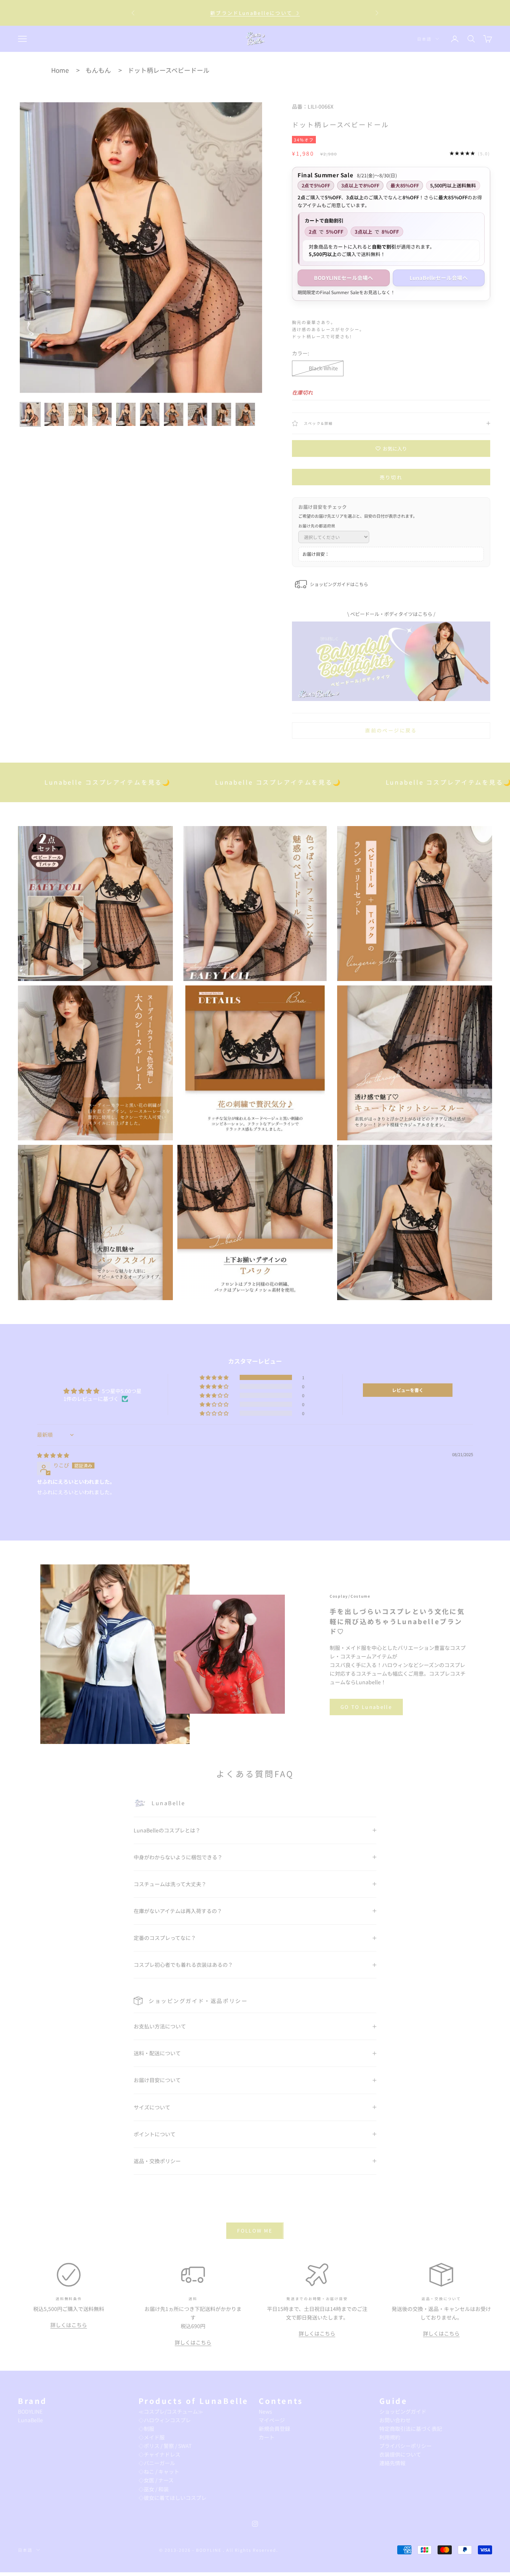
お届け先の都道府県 (317, 526)
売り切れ (391, 477)
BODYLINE (30, 2411)
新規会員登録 (274, 2429)
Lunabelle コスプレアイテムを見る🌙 (180, 782)
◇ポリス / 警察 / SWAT (165, 2446)
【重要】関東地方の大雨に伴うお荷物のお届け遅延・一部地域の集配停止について (255, 13)
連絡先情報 (392, 2463)
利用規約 (390, 2437)
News (265, 2411)
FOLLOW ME (255, 2231)
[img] (53, 1455)
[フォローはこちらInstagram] (255, 2524)
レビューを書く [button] (408, 1390)
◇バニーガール (157, 2463)
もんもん (98, 70)
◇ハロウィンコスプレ (165, 2420)
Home (60, 70)
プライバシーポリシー (405, 2446)
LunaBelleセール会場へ (439, 278)
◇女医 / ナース (156, 2480)
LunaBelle (30, 2420)
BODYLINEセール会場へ (344, 278)
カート (267, 2437)
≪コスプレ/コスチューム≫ (171, 2411)
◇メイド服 (152, 2437)
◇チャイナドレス (159, 2454)
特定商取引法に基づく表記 (411, 2429)
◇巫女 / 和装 (154, 2489)
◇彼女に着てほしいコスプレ (172, 2498)
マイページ (272, 2420)
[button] (215, 1377)
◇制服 (146, 2429)
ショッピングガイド (403, 2411)
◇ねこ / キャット (159, 2471)
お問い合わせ (395, 2420)
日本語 (424, 39)
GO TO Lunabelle (366, 1707)
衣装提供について (400, 2454)
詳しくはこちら (69, 2325)
